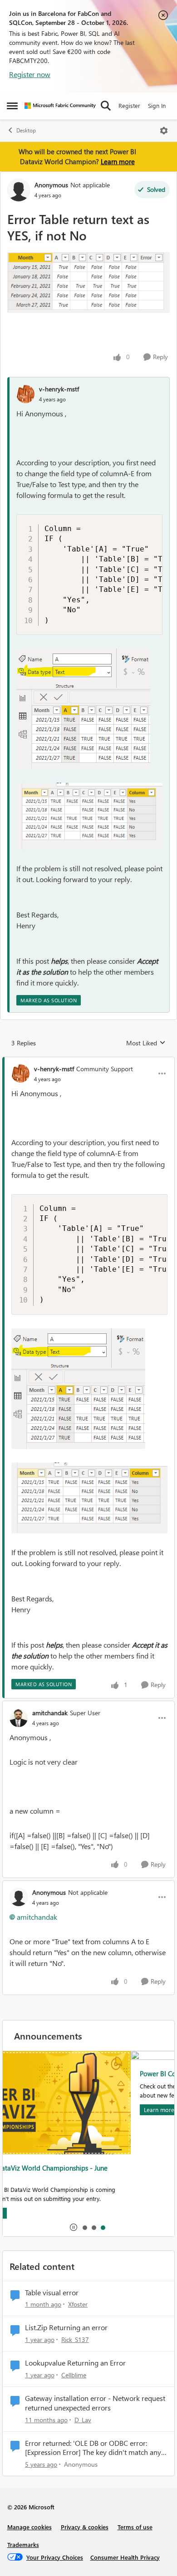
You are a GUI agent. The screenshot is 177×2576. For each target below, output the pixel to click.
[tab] (84, 2227)
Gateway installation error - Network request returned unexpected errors (95, 2403)
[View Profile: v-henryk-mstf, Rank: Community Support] (20, 1073)
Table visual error (52, 2293)
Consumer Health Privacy (125, 2557)
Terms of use (135, 2527)
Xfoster (78, 2304)
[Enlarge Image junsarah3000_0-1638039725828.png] (88, 283)
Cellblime (74, 2375)
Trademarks (23, 2544)
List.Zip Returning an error (66, 2327)
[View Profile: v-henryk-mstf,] (25, 394)
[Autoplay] (74, 2227)
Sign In (157, 105)
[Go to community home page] (60, 106)
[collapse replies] (88, 1061)
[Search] (106, 106)
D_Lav (83, 2420)
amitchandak (50, 1713)
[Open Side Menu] (12, 106)
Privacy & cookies (85, 2527)
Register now (30, 74)
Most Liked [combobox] (146, 1043)
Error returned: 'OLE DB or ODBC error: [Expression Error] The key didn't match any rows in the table (93, 2448)
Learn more (118, 161)
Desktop (26, 130)
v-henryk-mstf (59, 389)
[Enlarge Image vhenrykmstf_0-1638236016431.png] (89, 816)
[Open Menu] (164, 131)
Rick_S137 (75, 2339)
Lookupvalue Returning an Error (75, 2363)
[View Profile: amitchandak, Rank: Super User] (19, 1718)
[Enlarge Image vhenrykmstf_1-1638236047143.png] (83, 709)
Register (129, 105)
